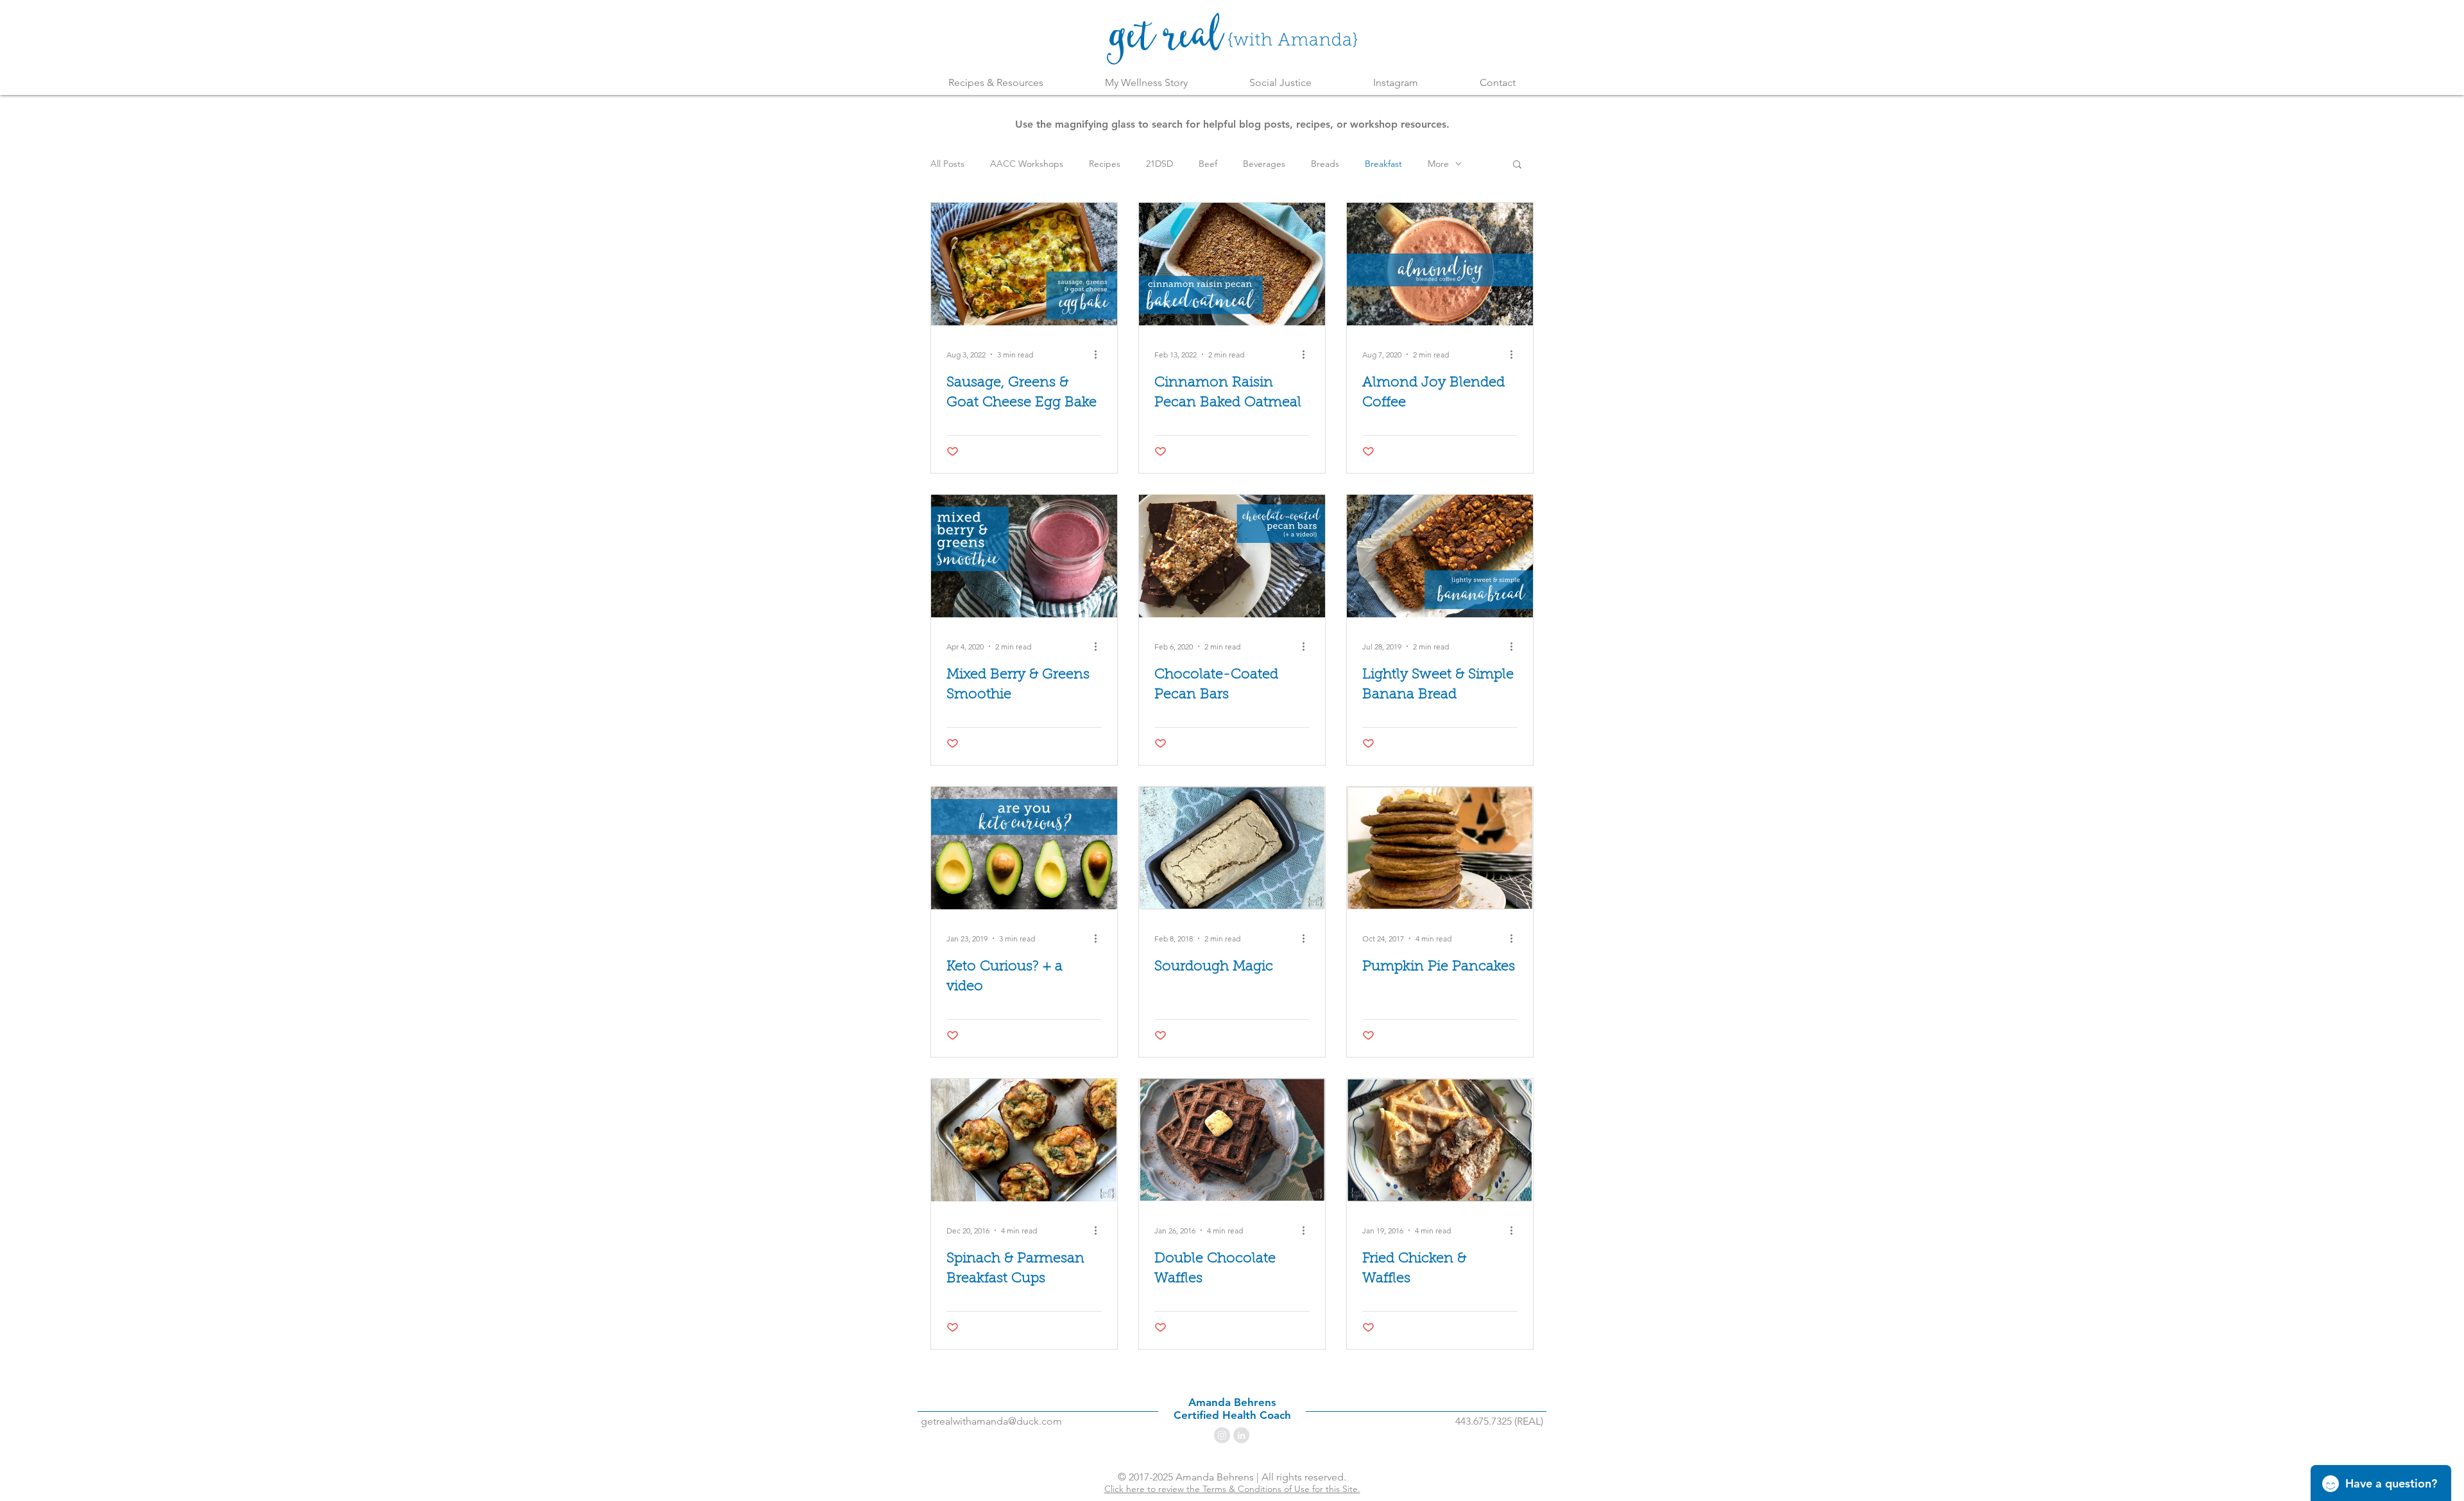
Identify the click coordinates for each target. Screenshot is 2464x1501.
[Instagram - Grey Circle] (1222, 1435)
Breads (1325, 164)
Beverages (1264, 164)
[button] (1517, 165)
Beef (1208, 164)
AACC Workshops (1027, 164)
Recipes (1105, 164)
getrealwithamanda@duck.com (991, 1421)
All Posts (947, 164)
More (1438, 164)
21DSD (1159, 164)
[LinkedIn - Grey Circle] (1241, 1435)
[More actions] (1100, 354)
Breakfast (1383, 164)
